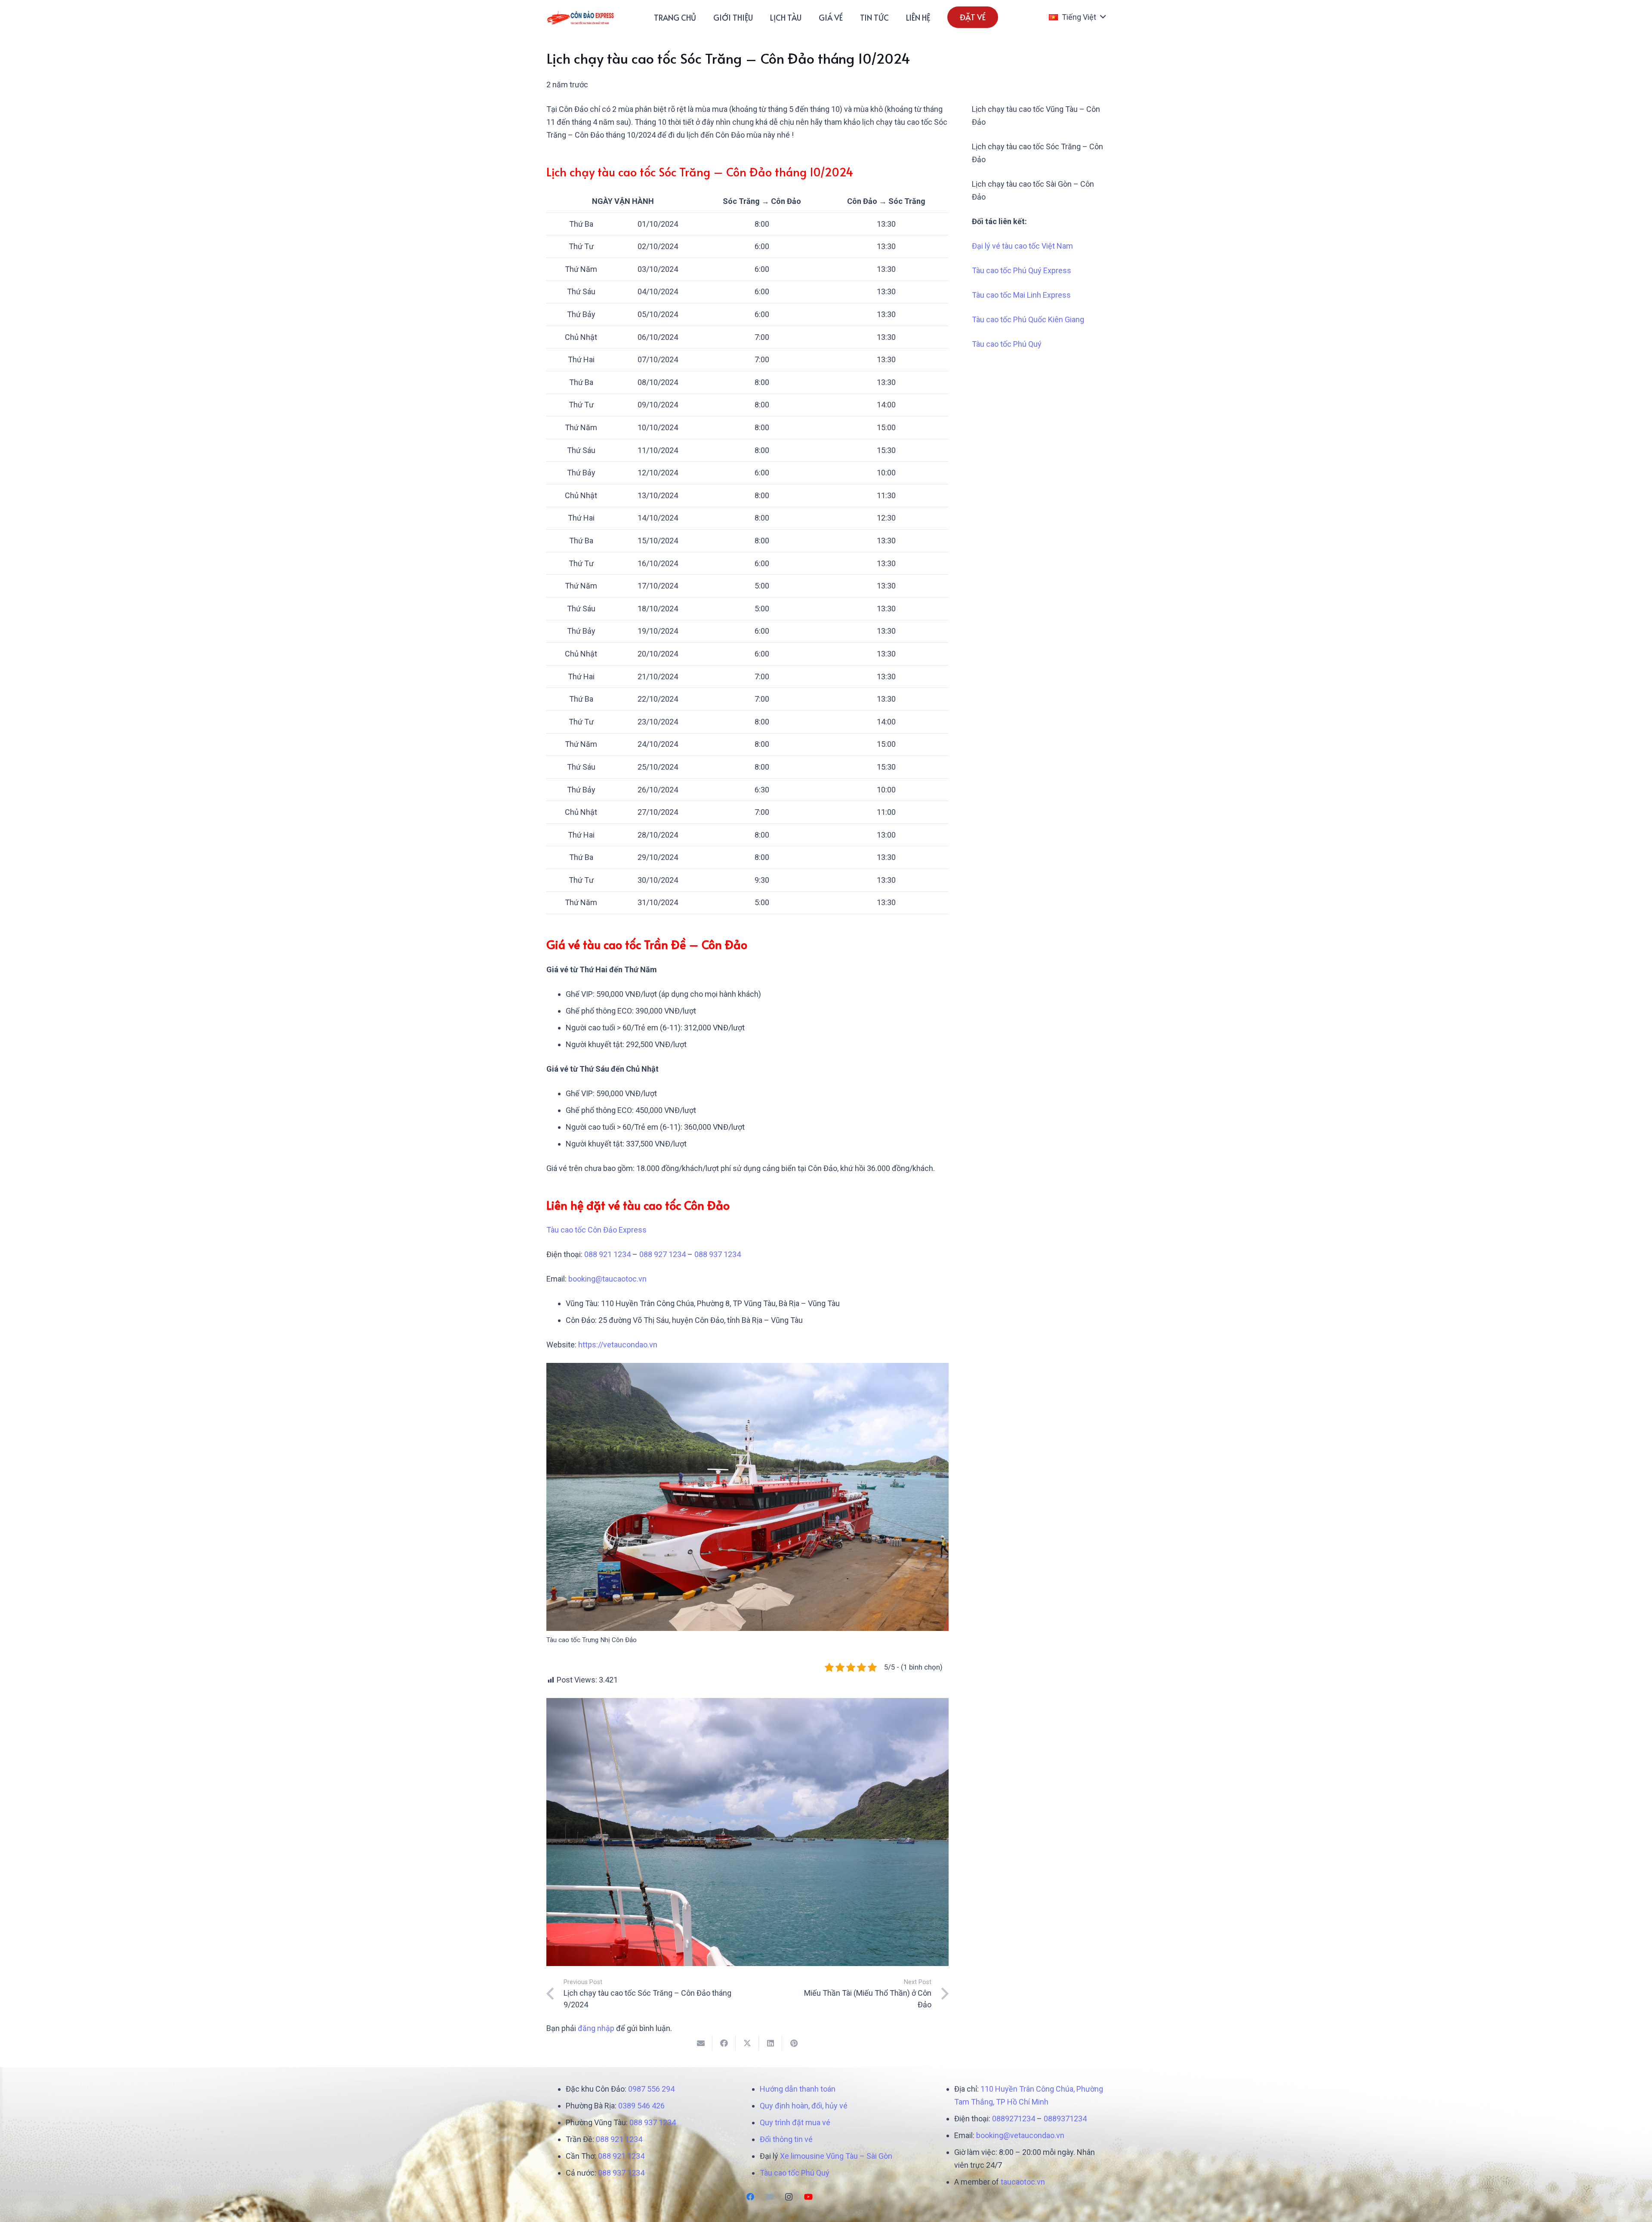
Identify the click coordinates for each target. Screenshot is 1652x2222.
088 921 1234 (607, 1254)
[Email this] (701, 2043)
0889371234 (1065, 2119)
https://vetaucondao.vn (618, 1345)
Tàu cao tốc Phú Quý (1007, 344)
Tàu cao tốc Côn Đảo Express (596, 1230)
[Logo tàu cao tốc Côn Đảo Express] (581, 17)
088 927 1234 (663, 1254)
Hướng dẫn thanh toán (798, 2089)
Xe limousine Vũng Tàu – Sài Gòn (836, 2156)
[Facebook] (750, 2197)
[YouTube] (808, 2197)
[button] (1077, 17)
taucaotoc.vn (1023, 2182)
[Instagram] (789, 2197)
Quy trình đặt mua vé (795, 2122)
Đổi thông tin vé (786, 2139)
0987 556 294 (651, 2089)
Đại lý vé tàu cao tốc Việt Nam (1022, 246)
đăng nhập (596, 2028)
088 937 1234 (718, 1254)
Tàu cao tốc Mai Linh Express (1021, 295)
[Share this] (724, 2043)
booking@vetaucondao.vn (1020, 2135)
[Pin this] (794, 2043)
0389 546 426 (641, 2106)
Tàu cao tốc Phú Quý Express (1022, 270)
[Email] (769, 2197)
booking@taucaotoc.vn (607, 1279)
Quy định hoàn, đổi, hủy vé (804, 2106)
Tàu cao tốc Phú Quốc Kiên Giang (1028, 319)
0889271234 (1014, 2119)
